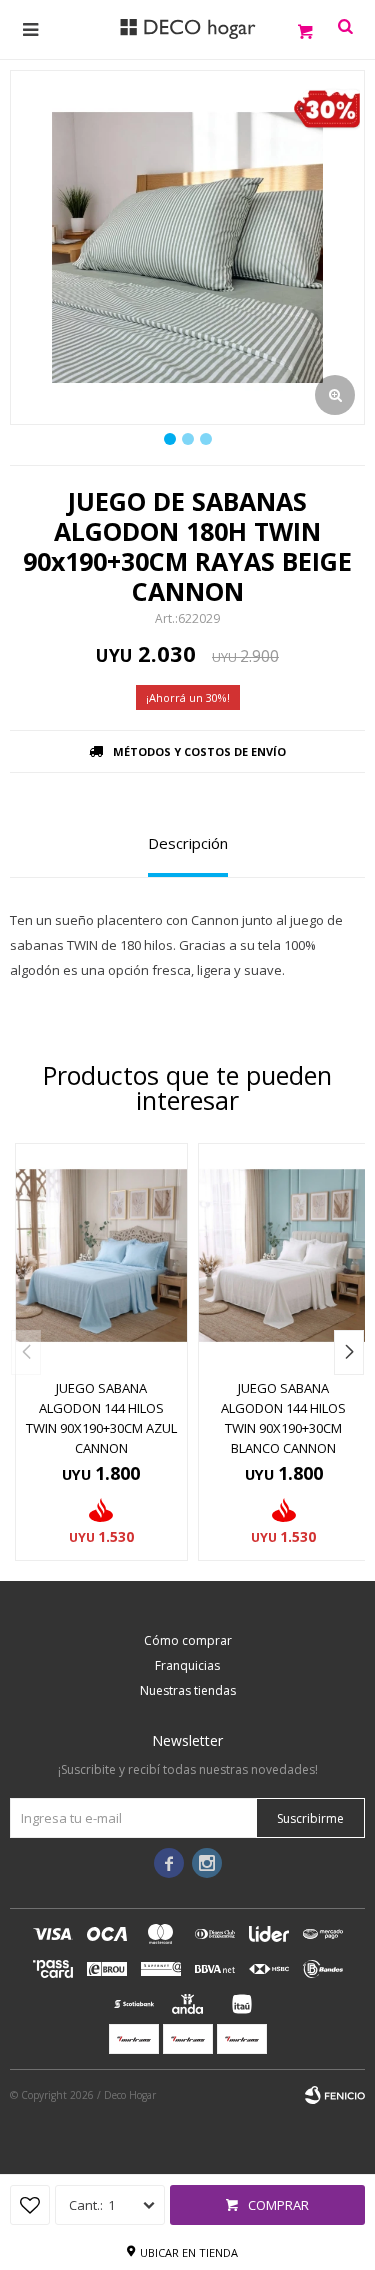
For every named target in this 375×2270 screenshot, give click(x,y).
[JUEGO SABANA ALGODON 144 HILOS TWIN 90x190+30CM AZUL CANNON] (101, 1255)
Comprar (278, 2205)
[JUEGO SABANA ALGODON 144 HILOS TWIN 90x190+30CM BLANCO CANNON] (284, 1255)
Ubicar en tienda (189, 2252)
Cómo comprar (188, 1640)
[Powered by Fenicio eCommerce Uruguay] (335, 2095)
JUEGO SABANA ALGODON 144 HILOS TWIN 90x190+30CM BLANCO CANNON (283, 1418)
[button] (349, 1352)
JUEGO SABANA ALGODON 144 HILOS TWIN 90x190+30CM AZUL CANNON (101, 1418)
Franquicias (187, 1665)
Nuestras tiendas (188, 1690)
